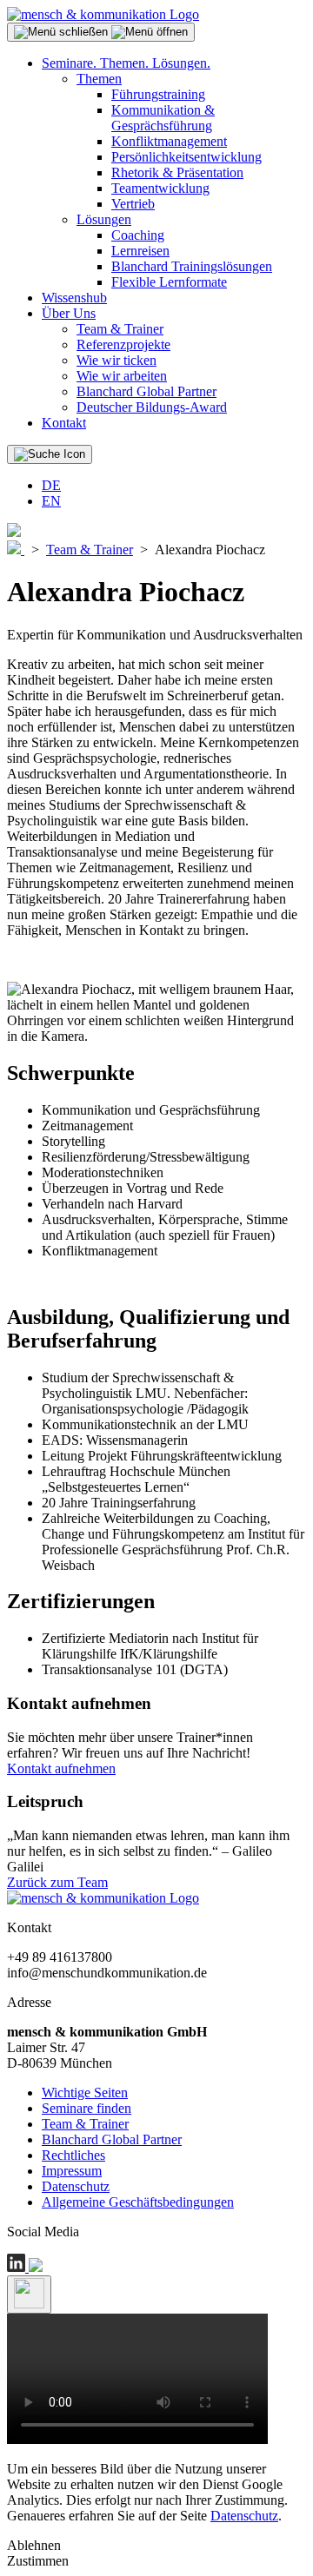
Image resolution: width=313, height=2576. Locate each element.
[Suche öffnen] (50, 454)
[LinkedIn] (18, 2267)
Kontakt (64, 423)
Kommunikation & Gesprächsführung (163, 118)
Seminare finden (87, 2108)
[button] (101, 32)
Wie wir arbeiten (122, 376)
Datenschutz (76, 2186)
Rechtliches (73, 2155)
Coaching (138, 235)
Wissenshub (74, 298)
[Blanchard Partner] (14, 532)
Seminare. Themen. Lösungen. (126, 63)
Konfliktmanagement (169, 141)
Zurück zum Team (57, 1882)
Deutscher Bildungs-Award (152, 407)
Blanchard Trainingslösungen (192, 266)
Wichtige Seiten (85, 2093)
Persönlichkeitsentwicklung (186, 157)
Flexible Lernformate (169, 282)
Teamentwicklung (160, 188)
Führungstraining (158, 94)
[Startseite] (103, 14)
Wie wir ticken (117, 360)
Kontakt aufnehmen (61, 1768)
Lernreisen (140, 251)
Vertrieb (133, 204)
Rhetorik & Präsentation (177, 172)
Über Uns (69, 313)
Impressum (72, 2171)
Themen (99, 79)
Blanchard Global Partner (147, 391)
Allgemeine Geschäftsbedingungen (138, 2202)
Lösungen (104, 219)
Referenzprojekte (123, 344)
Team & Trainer (120, 329)
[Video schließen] (29, 2295)
